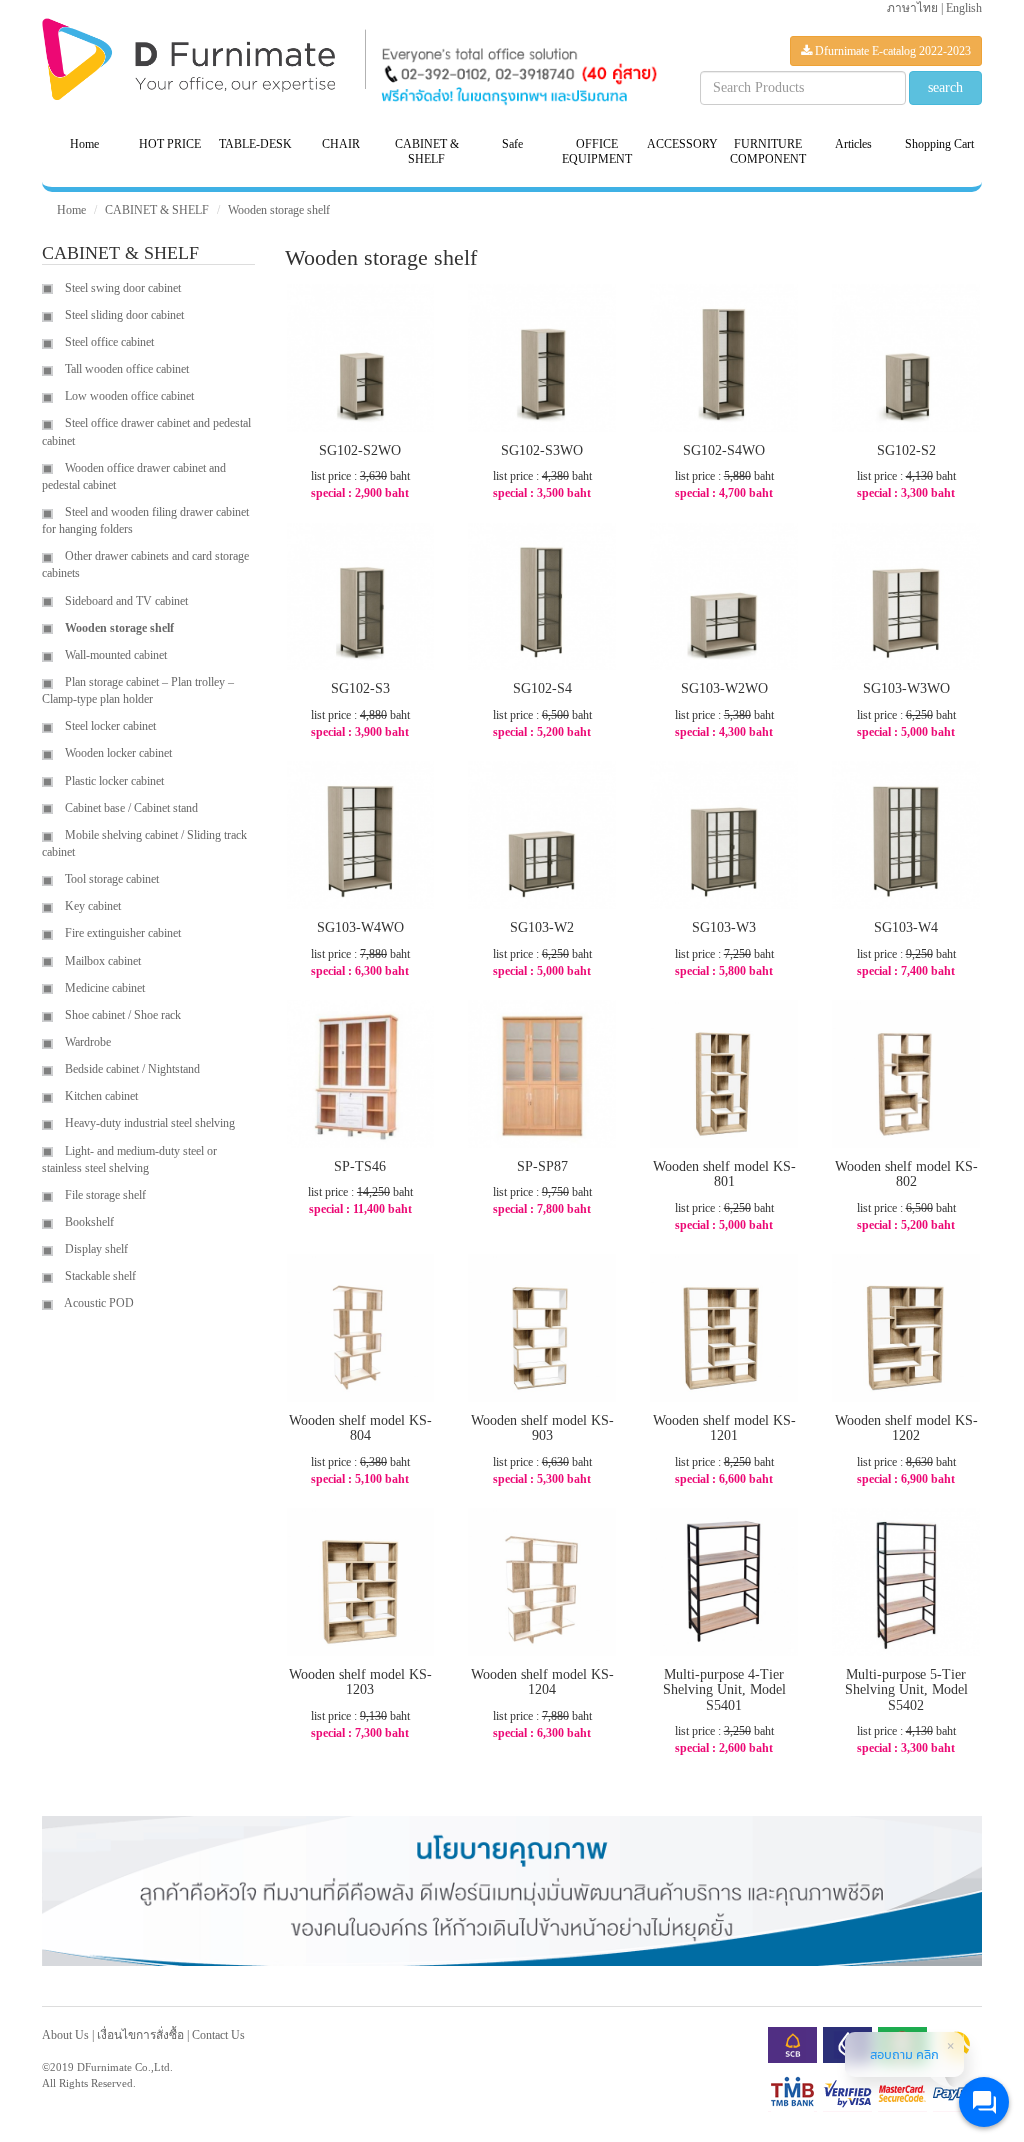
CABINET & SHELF (157, 210)
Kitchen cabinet (100, 1096)
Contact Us (218, 2035)
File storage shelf (104, 1195)
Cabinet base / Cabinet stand (130, 808)
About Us (65, 2035)
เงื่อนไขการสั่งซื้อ (140, 2035)
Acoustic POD (98, 1303)
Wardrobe (86, 1042)
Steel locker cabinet (109, 726)
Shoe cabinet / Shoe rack (121, 1015)
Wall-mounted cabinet (114, 655)
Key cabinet (91, 906)
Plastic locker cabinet (113, 781)
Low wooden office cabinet (128, 396)
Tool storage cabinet (110, 879)
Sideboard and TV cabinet (125, 601)
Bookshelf (88, 1222)
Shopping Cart (939, 144)
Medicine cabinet (103, 988)
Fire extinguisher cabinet (121, 933)
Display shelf (95, 1249)
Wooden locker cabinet (117, 753)
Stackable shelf (99, 1276)
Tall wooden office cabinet (125, 369)
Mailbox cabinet (101, 961)
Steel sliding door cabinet (123, 315)
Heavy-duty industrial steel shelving (148, 1123)
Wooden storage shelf (279, 210)
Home (84, 144)
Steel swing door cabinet (121, 288)
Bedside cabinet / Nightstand (131, 1069)
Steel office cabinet (108, 342)
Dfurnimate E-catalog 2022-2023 (891, 51)
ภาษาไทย (912, 8)
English (964, 8)
